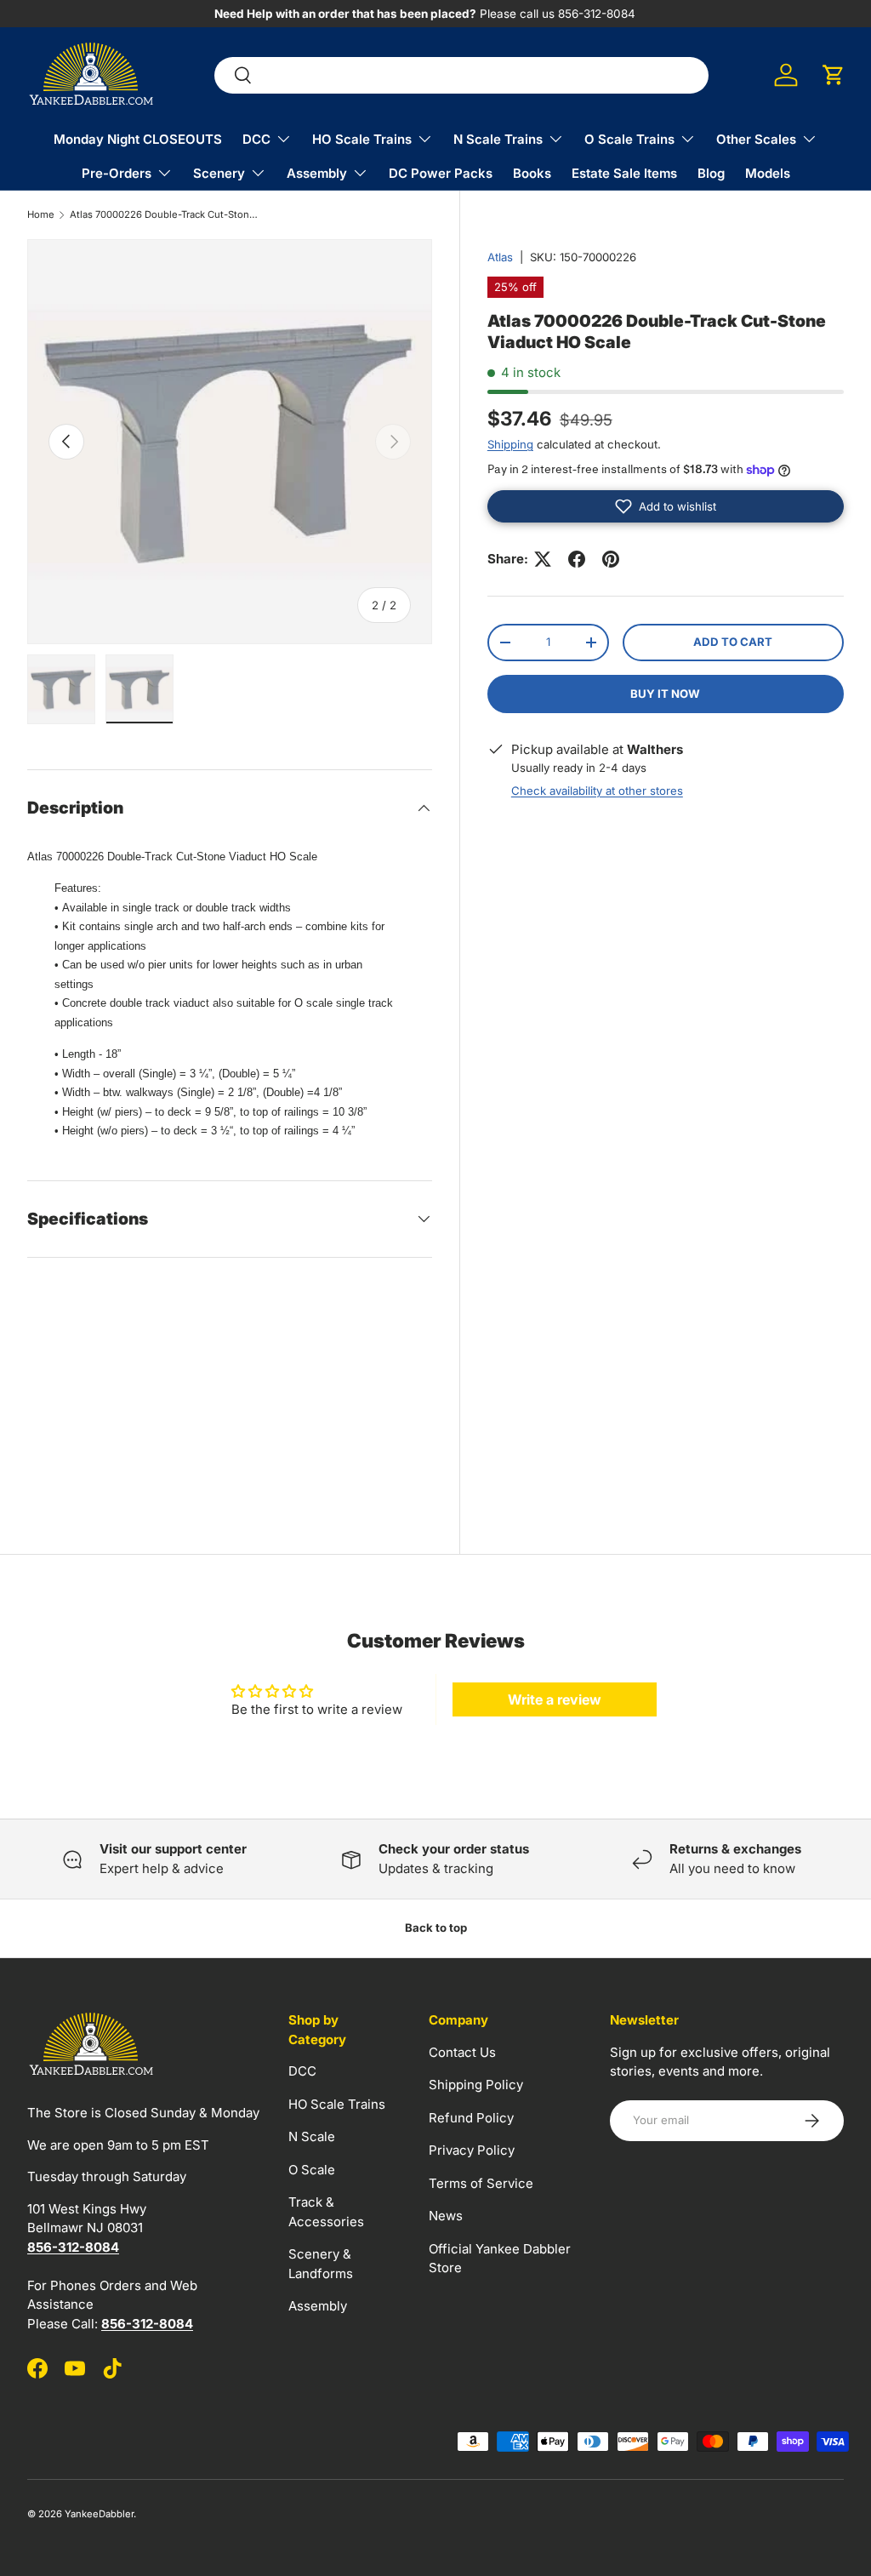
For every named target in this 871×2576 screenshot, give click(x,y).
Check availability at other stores (597, 791)
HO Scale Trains (337, 2104)
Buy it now (665, 694)
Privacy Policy (472, 2150)
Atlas (500, 257)
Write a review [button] (555, 1699)
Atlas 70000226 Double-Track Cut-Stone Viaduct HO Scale (165, 215)
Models (768, 173)
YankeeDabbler (99, 2514)
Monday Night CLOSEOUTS (138, 139)
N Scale (312, 2136)
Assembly (318, 2306)
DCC (302, 2071)
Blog (711, 173)
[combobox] (461, 75)
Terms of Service (481, 2183)
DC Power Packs (441, 173)
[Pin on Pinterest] (611, 559)
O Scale (312, 2170)
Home (41, 215)
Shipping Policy (476, 2085)
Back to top (436, 1928)
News (446, 2216)
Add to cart (733, 642)
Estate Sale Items (624, 173)
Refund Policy (471, 2118)
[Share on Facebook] (577, 559)
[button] (834, 75)
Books (532, 173)
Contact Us (462, 2052)
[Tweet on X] (543, 559)
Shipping (510, 444)
